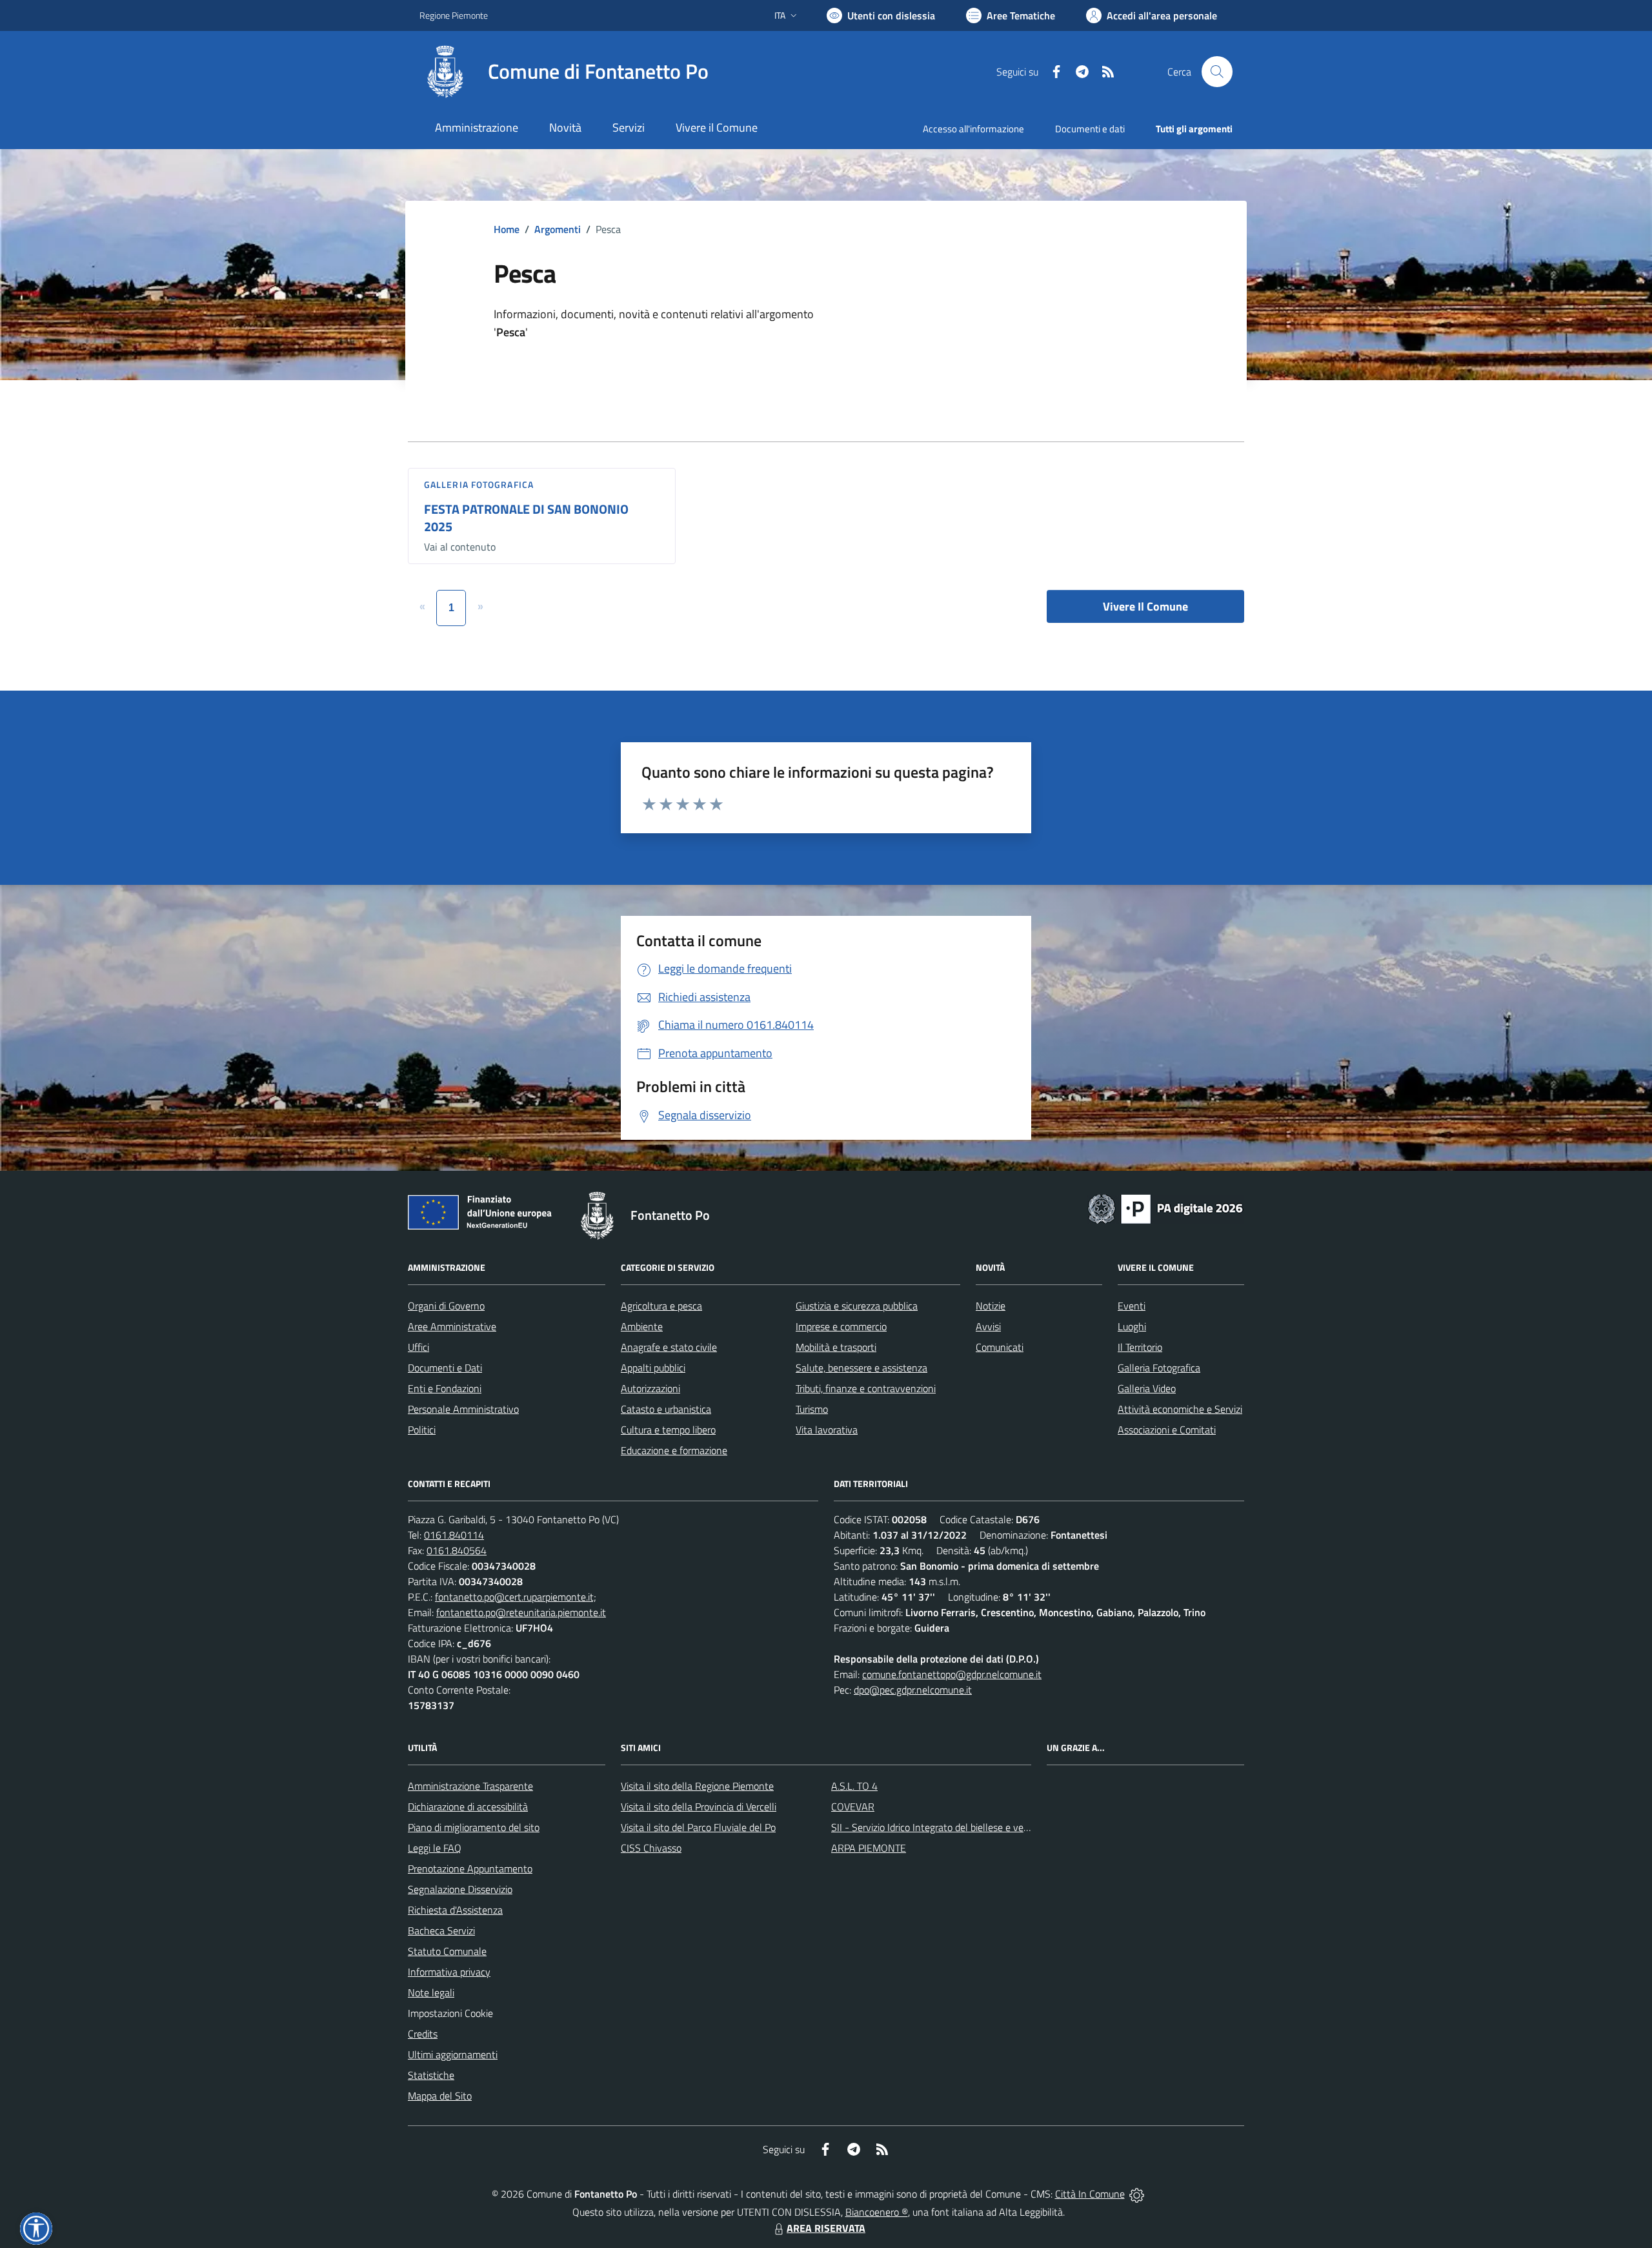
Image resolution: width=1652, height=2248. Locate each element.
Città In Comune (1090, 2194)
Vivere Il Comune (1145, 606)
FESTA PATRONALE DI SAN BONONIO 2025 (526, 518)
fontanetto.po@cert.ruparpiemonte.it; (516, 1597)
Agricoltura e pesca (661, 1306)
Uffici (418, 1347)
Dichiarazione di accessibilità (468, 1807)
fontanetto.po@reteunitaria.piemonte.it (521, 1612)
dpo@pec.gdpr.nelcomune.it (913, 1690)
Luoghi (1132, 1326)
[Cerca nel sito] (1217, 72)
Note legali (431, 1992)
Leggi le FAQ (435, 1848)
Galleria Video (1147, 1388)
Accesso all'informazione (973, 129)
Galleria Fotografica (479, 484)
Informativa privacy (449, 1972)
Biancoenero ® (877, 2212)
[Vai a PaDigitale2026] (1165, 1208)
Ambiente (642, 1326)
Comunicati (1000, 1347)
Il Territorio (1140, 1347)
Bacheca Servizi (441, 1930)
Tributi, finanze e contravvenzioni (866, 1388)
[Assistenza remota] (1137, 2194)
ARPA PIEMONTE (869, 1848)
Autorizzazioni (650, 1388)
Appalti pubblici (653, 1368)
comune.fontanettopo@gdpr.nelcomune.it (952, 1674)
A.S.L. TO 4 (854, 1786)
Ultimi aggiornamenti (453, 2054)
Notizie (991, 1306)
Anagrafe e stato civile (669, 1347)
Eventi (1132, 1306)
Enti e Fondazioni (445, 1388)
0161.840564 (457, 1550)
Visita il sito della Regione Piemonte (697, 1786)
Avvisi (988, 1326)
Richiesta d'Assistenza (455, 1910)
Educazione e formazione (674, 1450)
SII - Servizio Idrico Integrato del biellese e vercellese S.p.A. (957, 1827)
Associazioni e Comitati (1167, 1430)
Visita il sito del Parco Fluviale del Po (698, 1827)
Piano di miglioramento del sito (474, 1827)
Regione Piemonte (454, 15)
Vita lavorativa (827, 1430)
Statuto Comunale (447, 1951)
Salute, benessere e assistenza (861, 1368)
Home (507, 229)
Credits (423, 2034)
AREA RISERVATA (826, 2228)
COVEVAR (853, 1807)
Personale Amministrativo (463, 1409)
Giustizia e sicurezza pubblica (857, 1306)
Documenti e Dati (445, 1368)
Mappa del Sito (440, 2096)
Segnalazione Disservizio (460, 1889)
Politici (422, 1430)
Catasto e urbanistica (666, 1409)
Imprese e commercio (841, 1326)
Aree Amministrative (452, 1326)
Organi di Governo (446, 1306)
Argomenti (558, 229)
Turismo (812, 1409)
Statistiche (431, 2075)
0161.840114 (454, 1535)
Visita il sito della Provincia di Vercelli (699, 1807)
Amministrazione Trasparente (470, 1786)
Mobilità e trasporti (836, 1347)
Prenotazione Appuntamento (470, 1868)
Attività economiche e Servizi (1180, 1409)
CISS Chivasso (651, 1848)
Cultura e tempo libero (668, 1430)
